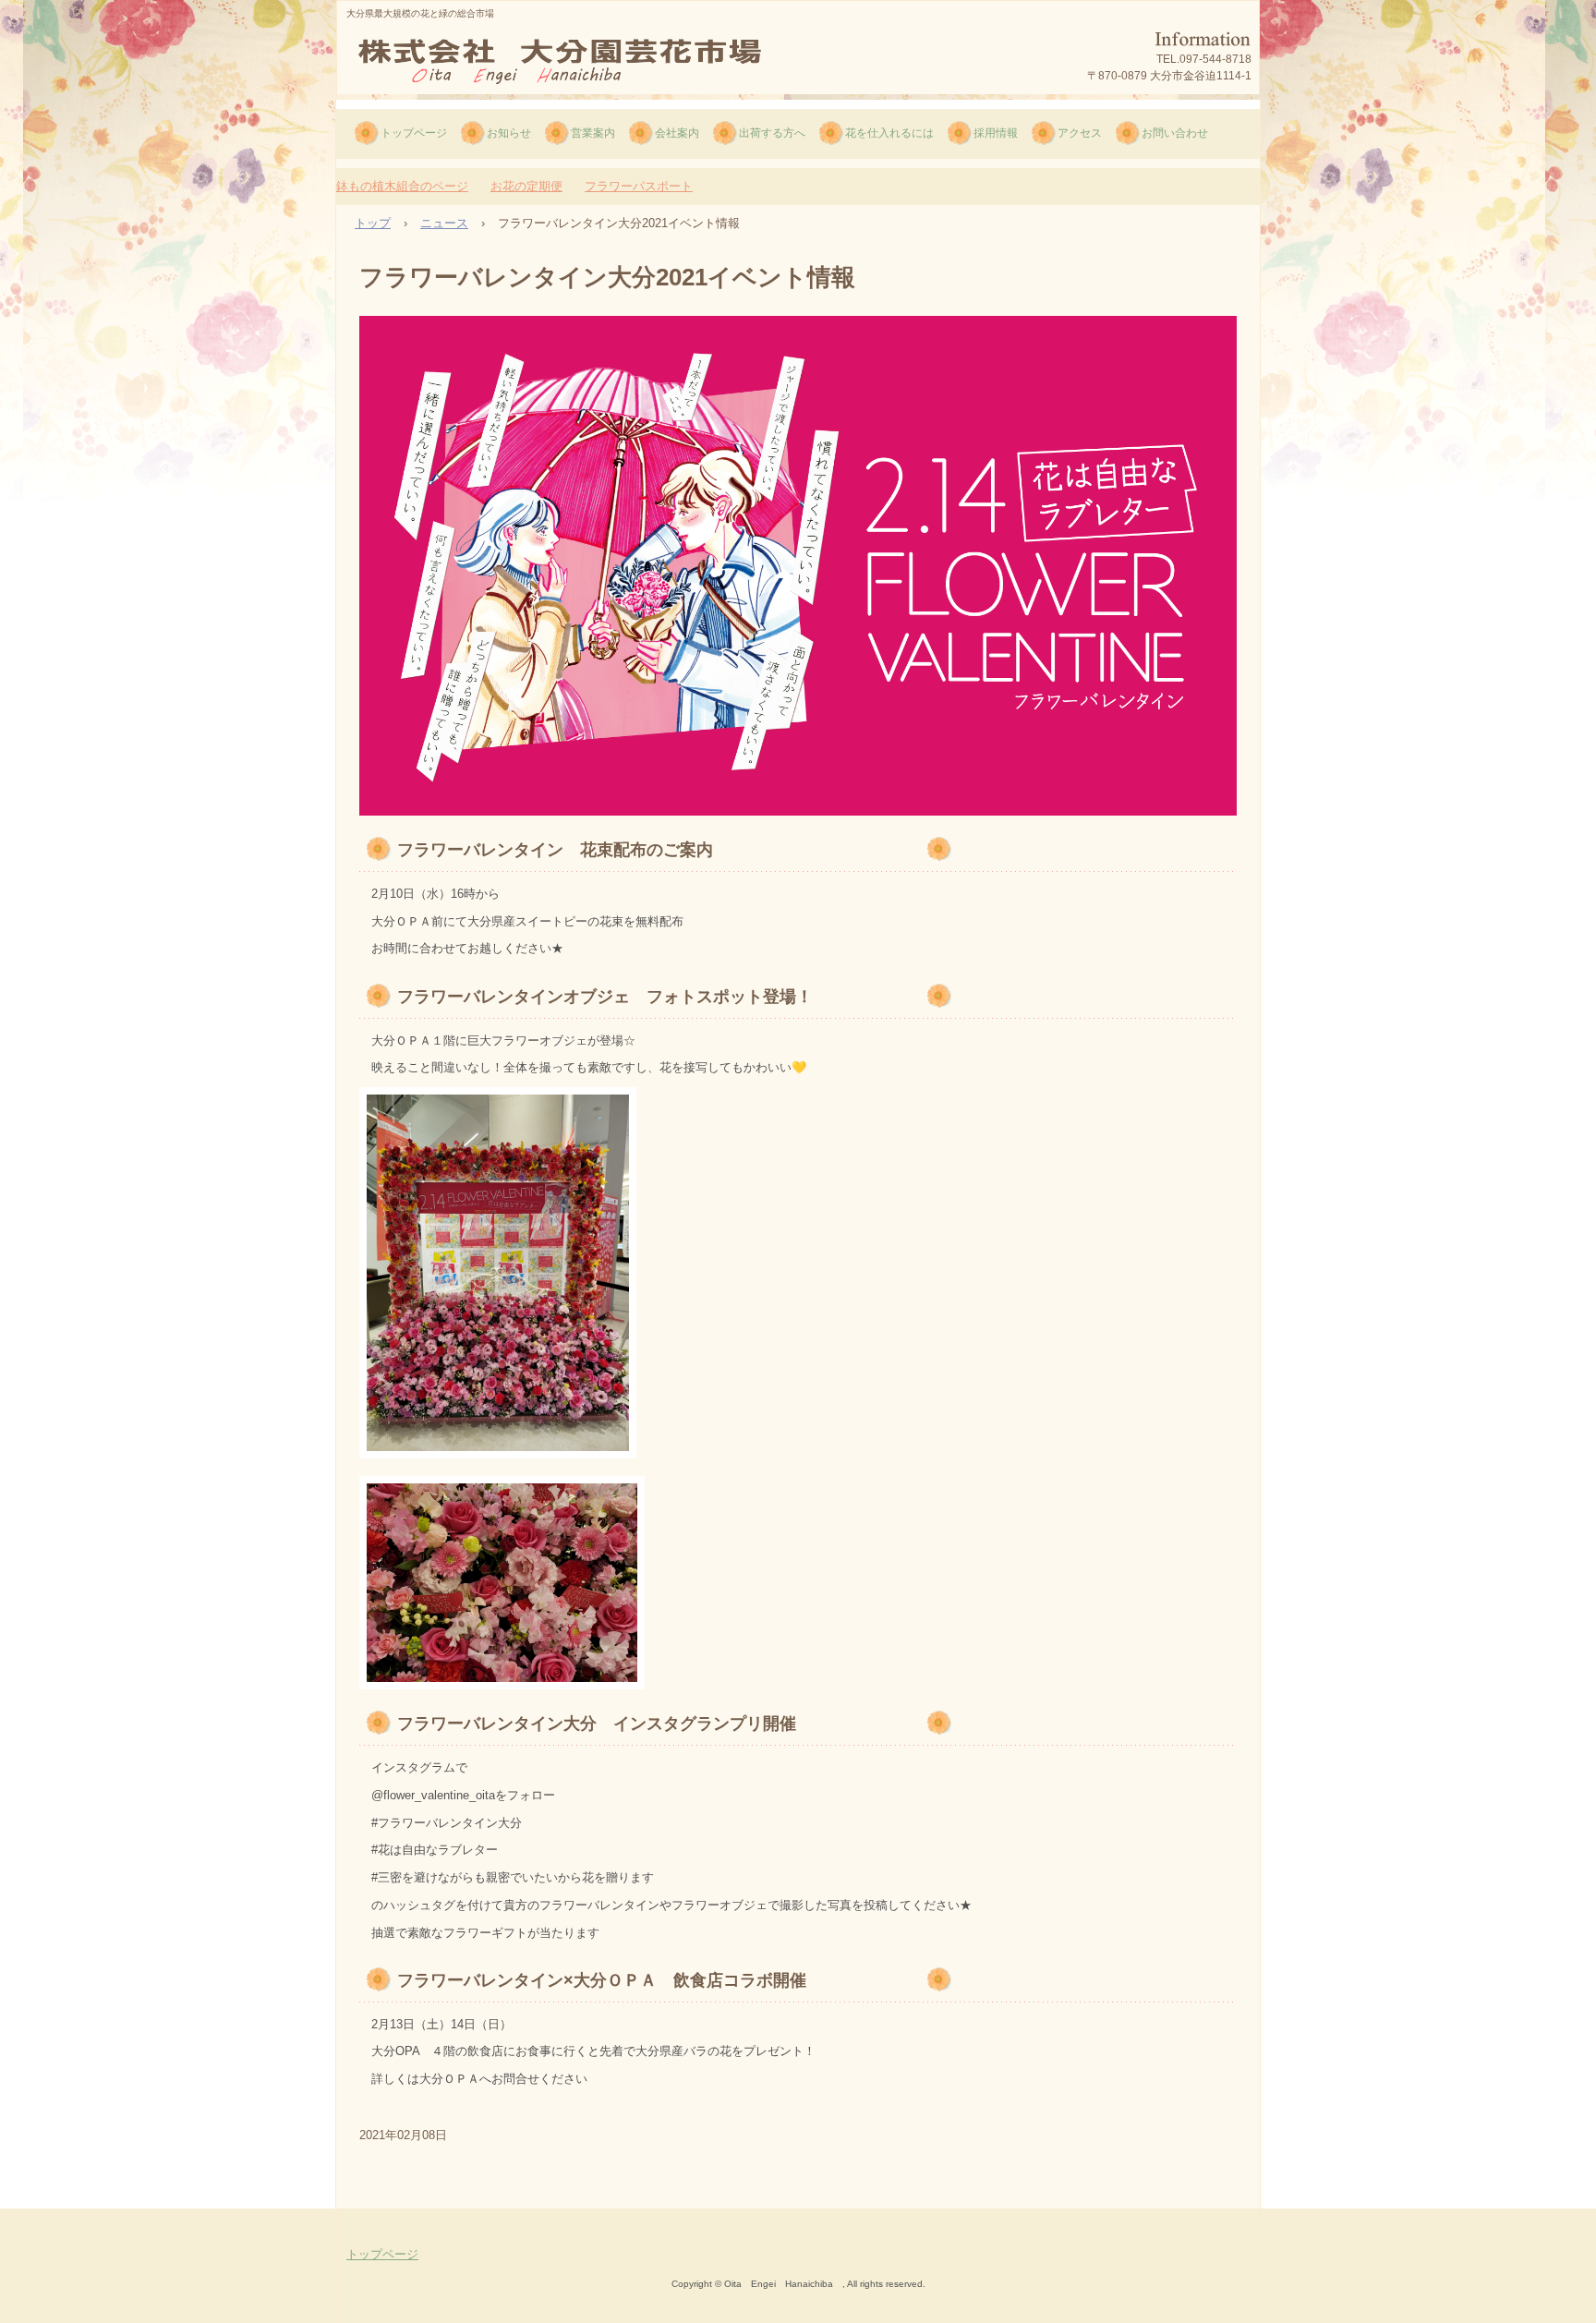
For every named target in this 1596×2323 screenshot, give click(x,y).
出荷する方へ (772, 133)
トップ (373, 223)
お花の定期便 (526, 186)
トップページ (414, 133)
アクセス (1080, 133)
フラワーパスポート (639, 186)
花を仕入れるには (889, 133)
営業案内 (593, 133)
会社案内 (677, 133)
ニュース (444, 223)
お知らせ (509, 133)
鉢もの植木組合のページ (402, 186)
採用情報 (996, 133)
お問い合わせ (1175, 133)
